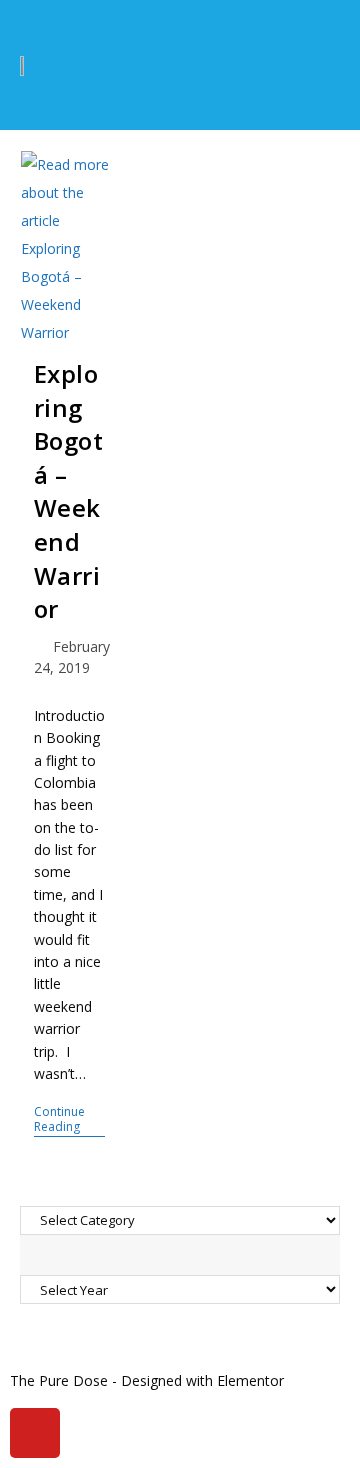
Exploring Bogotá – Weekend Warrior (69, 491)
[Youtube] (35, 1433)
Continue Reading (69, 1119)
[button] (314, 65)
